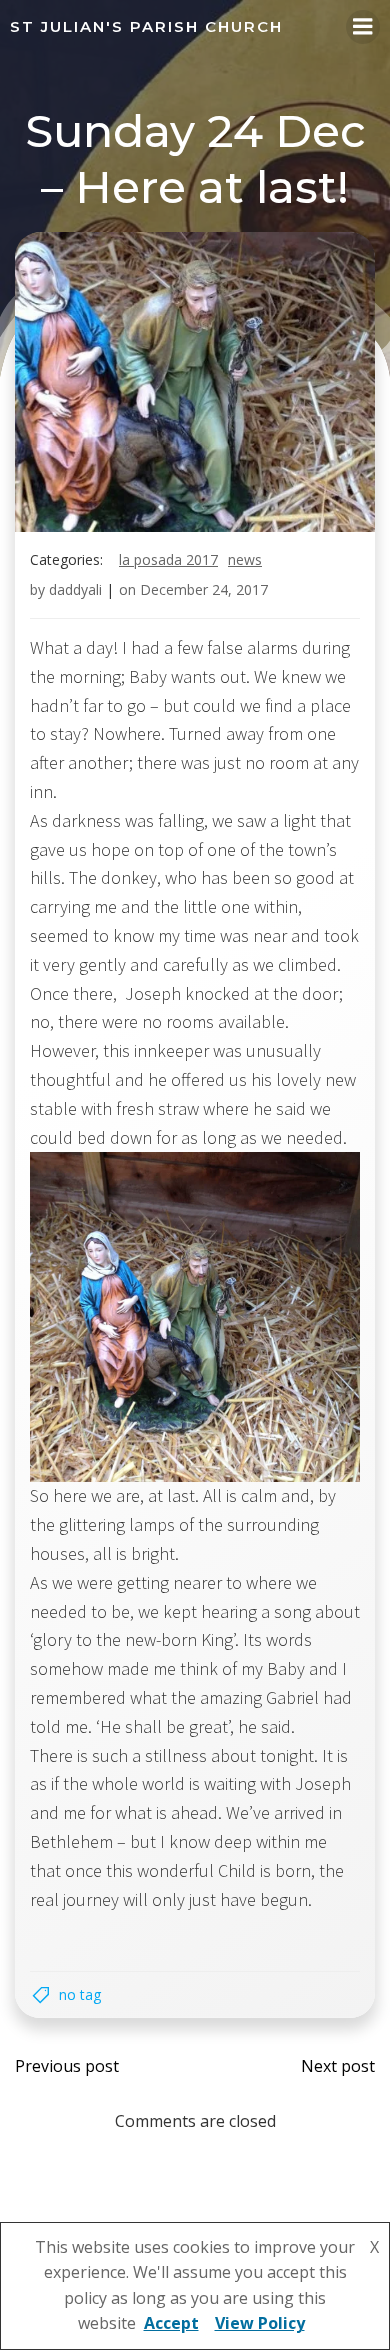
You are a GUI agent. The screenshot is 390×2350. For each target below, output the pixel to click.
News (245, 559)
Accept (171, 2323)
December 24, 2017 (204, 589)
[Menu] (363, 27)
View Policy (260, 2323)
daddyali (75, 589)
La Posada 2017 (168, 559)
